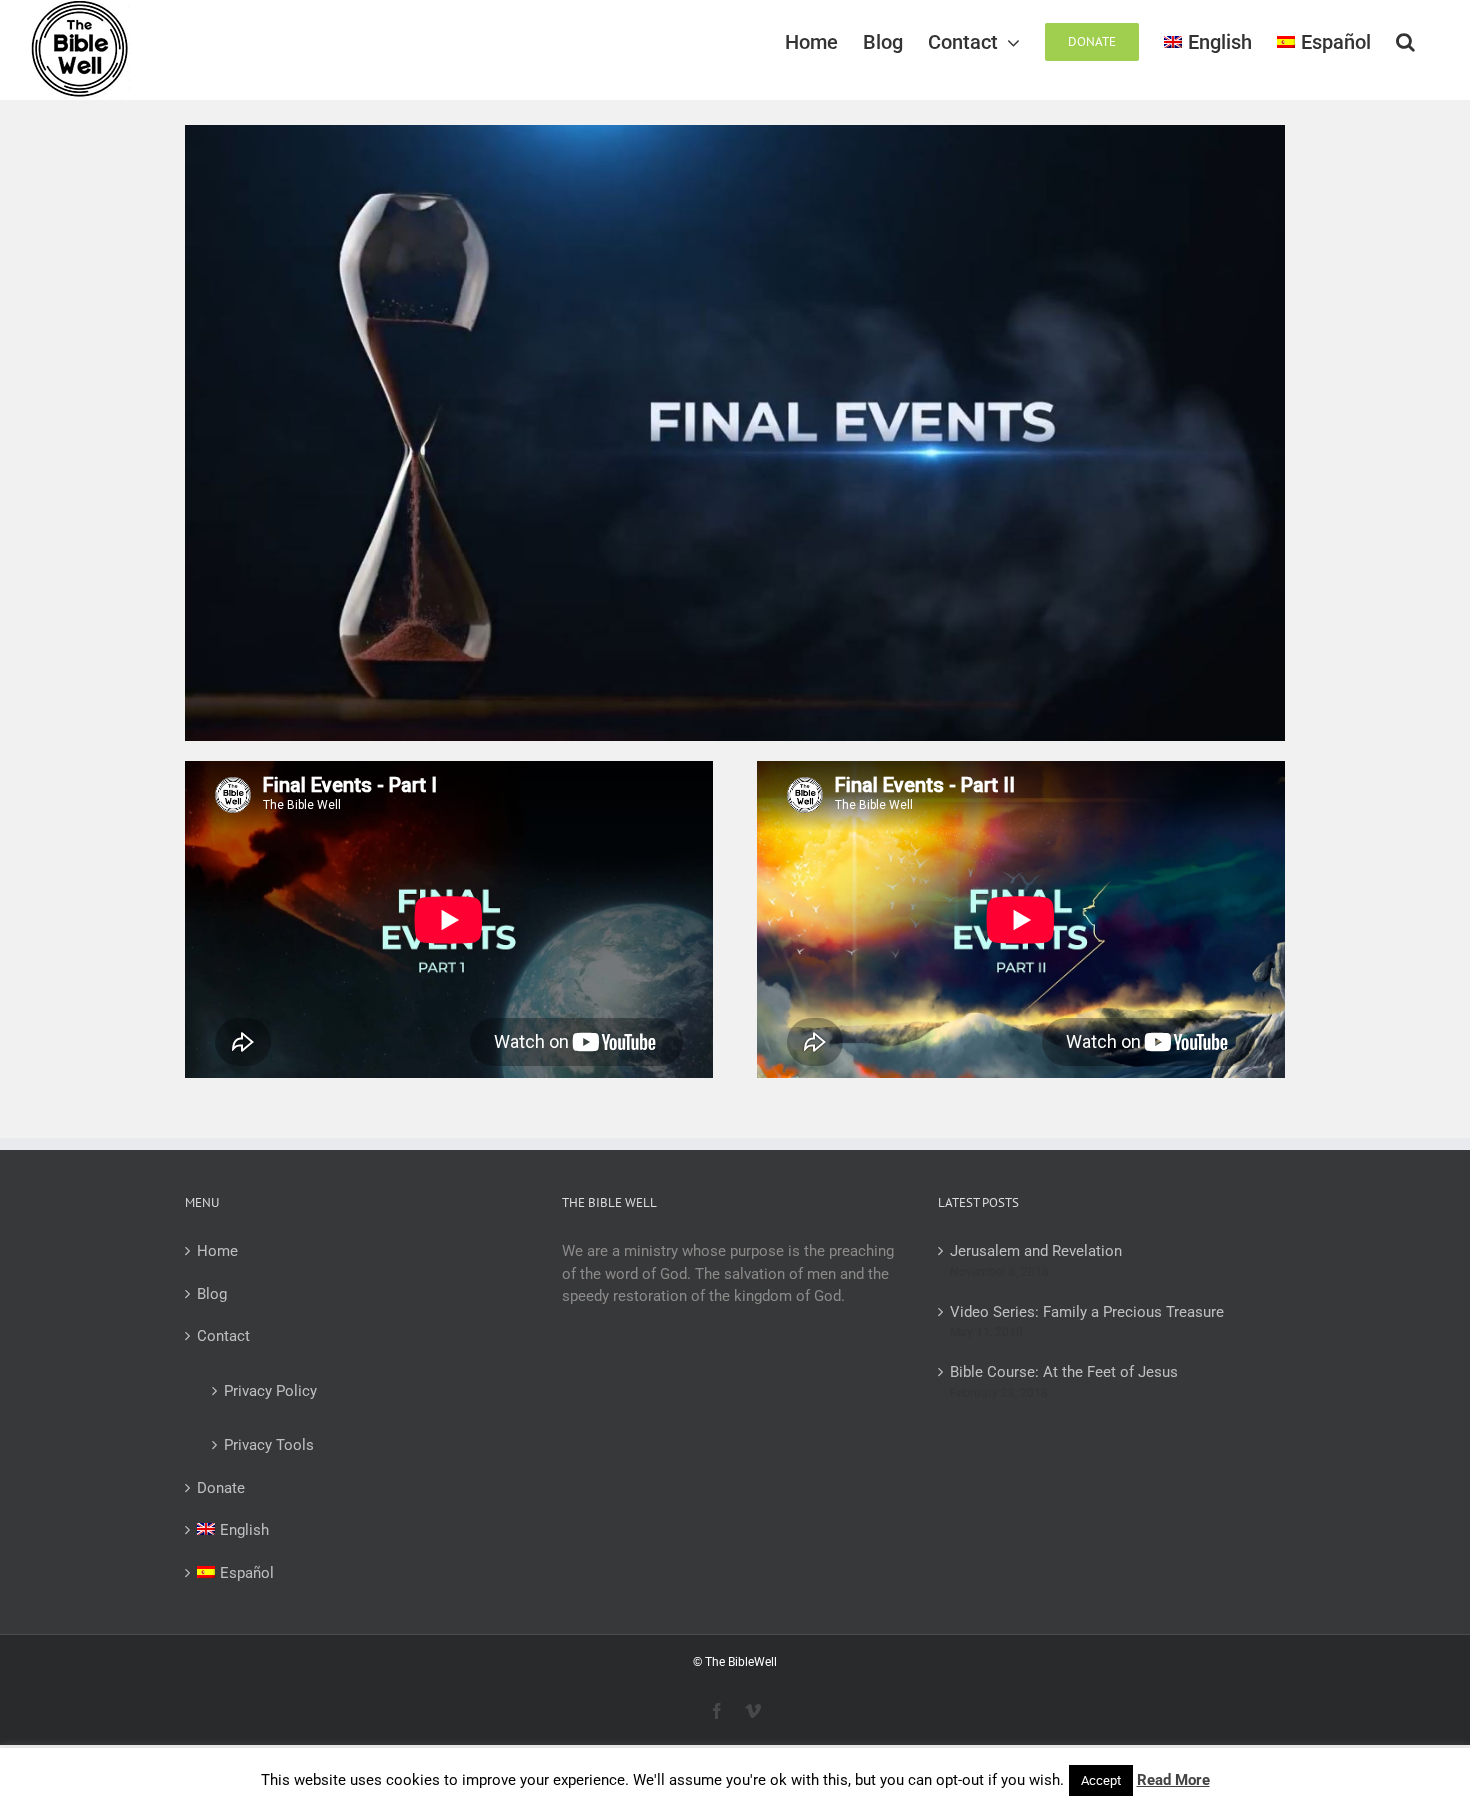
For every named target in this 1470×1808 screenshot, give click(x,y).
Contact (223, 1336)
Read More (1173, 1780)
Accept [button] (1101, 1780)
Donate (221, 1488)
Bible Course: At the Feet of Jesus (1064, 1372)
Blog (212, 1294)
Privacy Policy (270, 1391)
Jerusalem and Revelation (1036, 1251)
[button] (1405, 42)
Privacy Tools (269, 1445)
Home (217, 1251)
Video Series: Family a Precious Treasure (1087, 1312)
